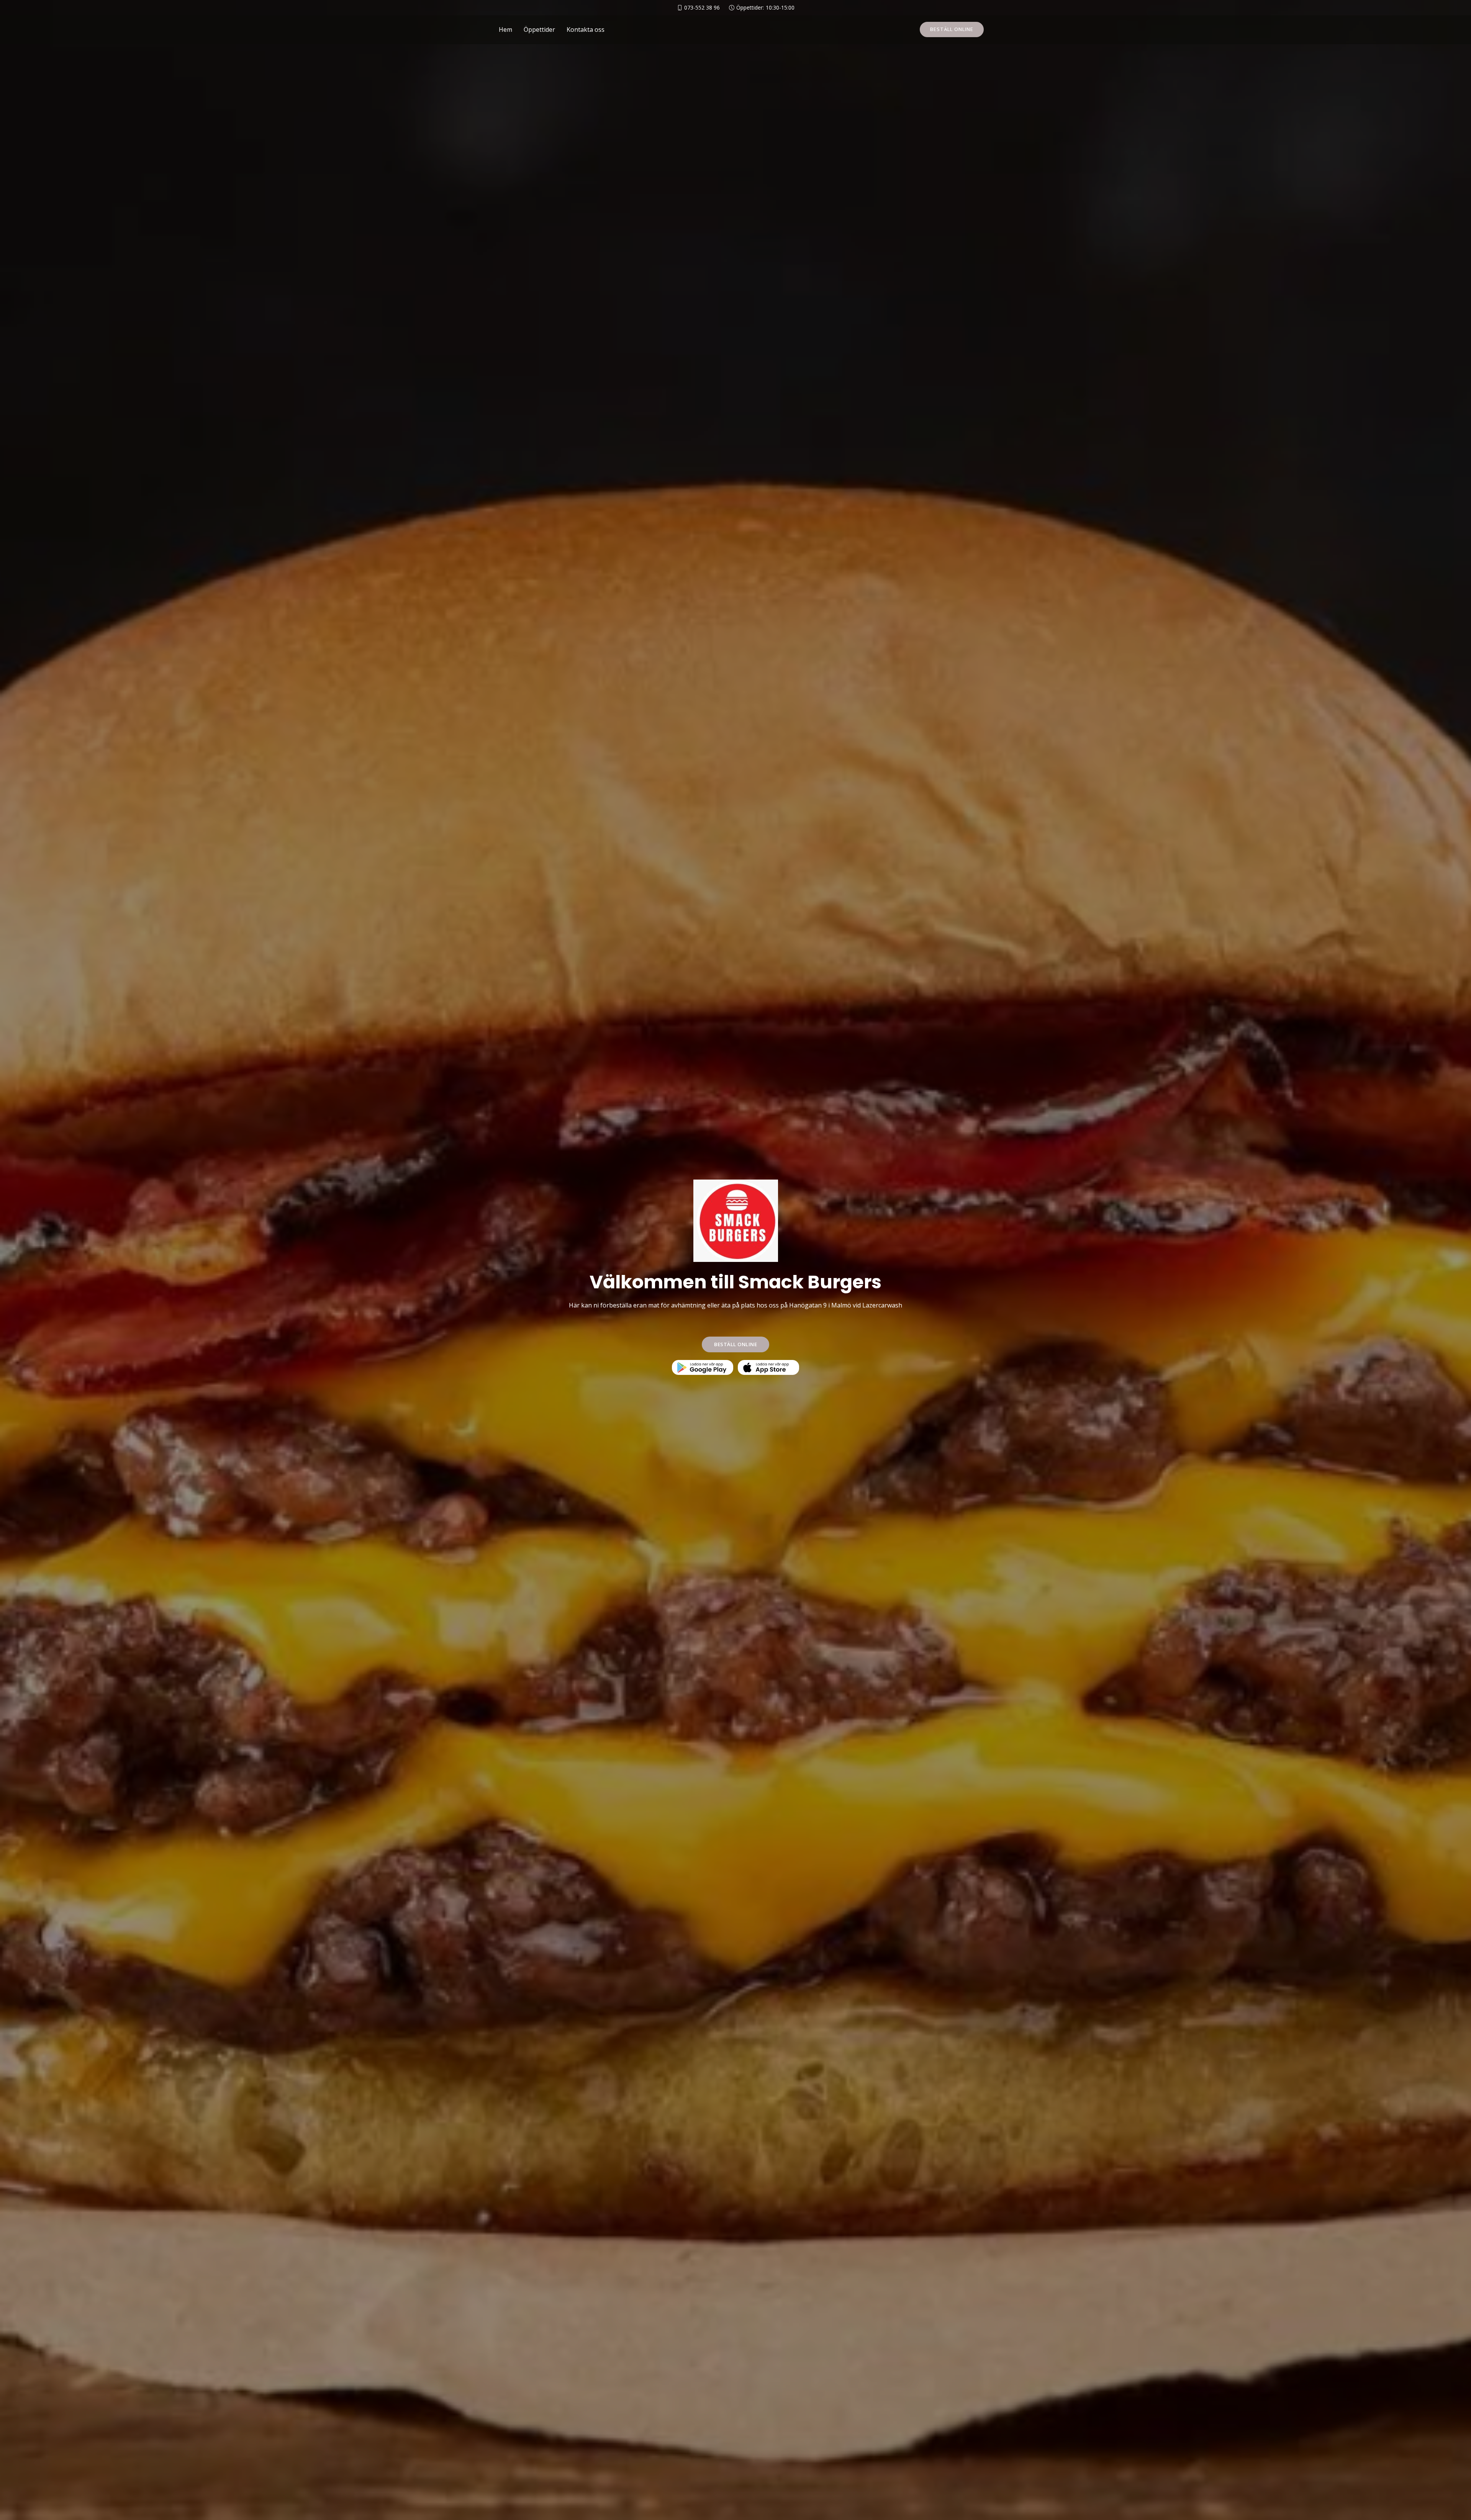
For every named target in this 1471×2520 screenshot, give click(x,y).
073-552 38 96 (702, 8)
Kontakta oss (586, 29)
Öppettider (539, 29)
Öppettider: (765, 8)
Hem (505, 29)
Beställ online (952, 29)
